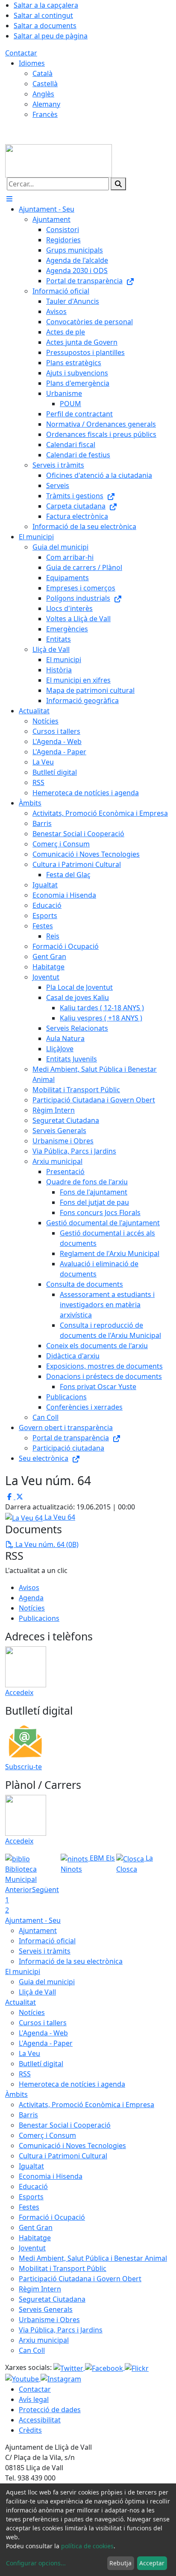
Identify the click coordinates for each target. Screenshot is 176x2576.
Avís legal (34, 2399)
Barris (28, 2115)
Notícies (32, 1608)
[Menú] (9, 199)
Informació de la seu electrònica (71, 1961)
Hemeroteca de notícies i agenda (72, 2084)
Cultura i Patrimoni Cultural (63, 2156)
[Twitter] (69, 2367)
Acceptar (152, 2563)
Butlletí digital (41, 2064)
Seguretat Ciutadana (52, 2299)
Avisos (29, 1587)
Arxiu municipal (44, 2340)
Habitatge (35, 2238)
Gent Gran (36, 2227)
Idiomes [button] (32, 63)
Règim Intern (40, 2289)
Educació (33, 2186)
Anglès (43, 94)
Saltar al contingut (43, 15)
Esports (31, 2197)
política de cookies (87, 2546)
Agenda (31, 1598)
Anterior (19, 1890)
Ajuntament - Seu (33, 1920)
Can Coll (32, 2350)
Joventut (32, 2248)
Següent (45, 1890)
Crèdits (30, 2430)
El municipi (23, 1971)
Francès (45, 114)
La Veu (29, 2053)
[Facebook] (105, 2367)
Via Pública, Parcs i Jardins (61, 2330)
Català (43, 73)
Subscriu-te (23, 1767)
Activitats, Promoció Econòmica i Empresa (87, 2105)
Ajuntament (38, 1931)
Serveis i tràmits (45, 1951)
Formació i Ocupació (52, 2217)
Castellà (45, 84)
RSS (25, 2074)
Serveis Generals (46, 2309)
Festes (29, 2207)
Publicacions (39, 1618)
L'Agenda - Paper (46, 2043)
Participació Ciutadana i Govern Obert (80, 2279)
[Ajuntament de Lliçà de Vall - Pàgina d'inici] (59, 160)
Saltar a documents (45, 26)
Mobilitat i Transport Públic (63, 2268)
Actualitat (21, 2002)
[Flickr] (137, 2367)
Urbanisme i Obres (49, 2320)
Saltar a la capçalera (46, 5)
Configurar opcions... (36, 2563)
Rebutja (120, 2563)
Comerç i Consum (47, 2135)
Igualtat (31, 2166)
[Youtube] (23, 2378)
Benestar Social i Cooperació (65, 2125)
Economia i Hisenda (51, 2176)
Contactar (21, 53)
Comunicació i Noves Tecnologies (72, 2146)
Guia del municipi (47, 1982)
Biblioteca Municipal (21, 1874)
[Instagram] (61, 2378)
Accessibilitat (40, 2420)
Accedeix (19, 1692)
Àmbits (16, 2094)
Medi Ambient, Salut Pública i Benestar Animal (93, 2258)
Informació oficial (47, 1941)
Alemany (46, 104)
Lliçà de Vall (37, 1992)
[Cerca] (118, 184)
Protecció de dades (50, 2410)
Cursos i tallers (43, 2023)
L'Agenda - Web (43, 2033)
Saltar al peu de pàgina (51, 36)
